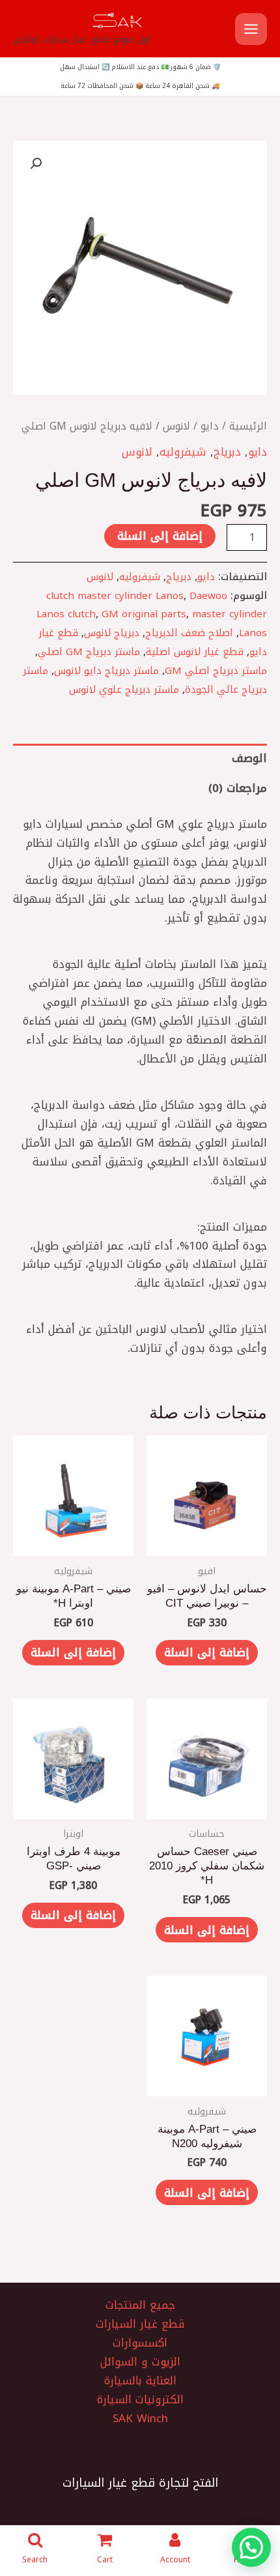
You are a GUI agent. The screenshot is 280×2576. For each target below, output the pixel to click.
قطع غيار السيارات (140, 2324)
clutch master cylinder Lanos (115, 595)
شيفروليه (183, 452)
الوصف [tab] (249, 758)
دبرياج (227, 452)
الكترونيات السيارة (140, 2400)
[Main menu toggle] (251, 29)
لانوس (176, 426)
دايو (210, 426)
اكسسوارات (140, 2343)
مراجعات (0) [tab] (238, 788)
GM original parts (144, 614)
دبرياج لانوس (112, 633)
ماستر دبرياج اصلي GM (216, 670)
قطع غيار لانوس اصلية (195, 651)
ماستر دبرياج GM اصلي (89, 651)
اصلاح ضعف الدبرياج (189, 633)
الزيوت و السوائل (140, 2362)
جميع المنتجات (140, 2305)
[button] (36, 164)
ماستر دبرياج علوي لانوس (124, 689)
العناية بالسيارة (140, 2381)
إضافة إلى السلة (160, 536)
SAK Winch (140, 2419)
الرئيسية (248, 426)
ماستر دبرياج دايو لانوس (106, 670)
